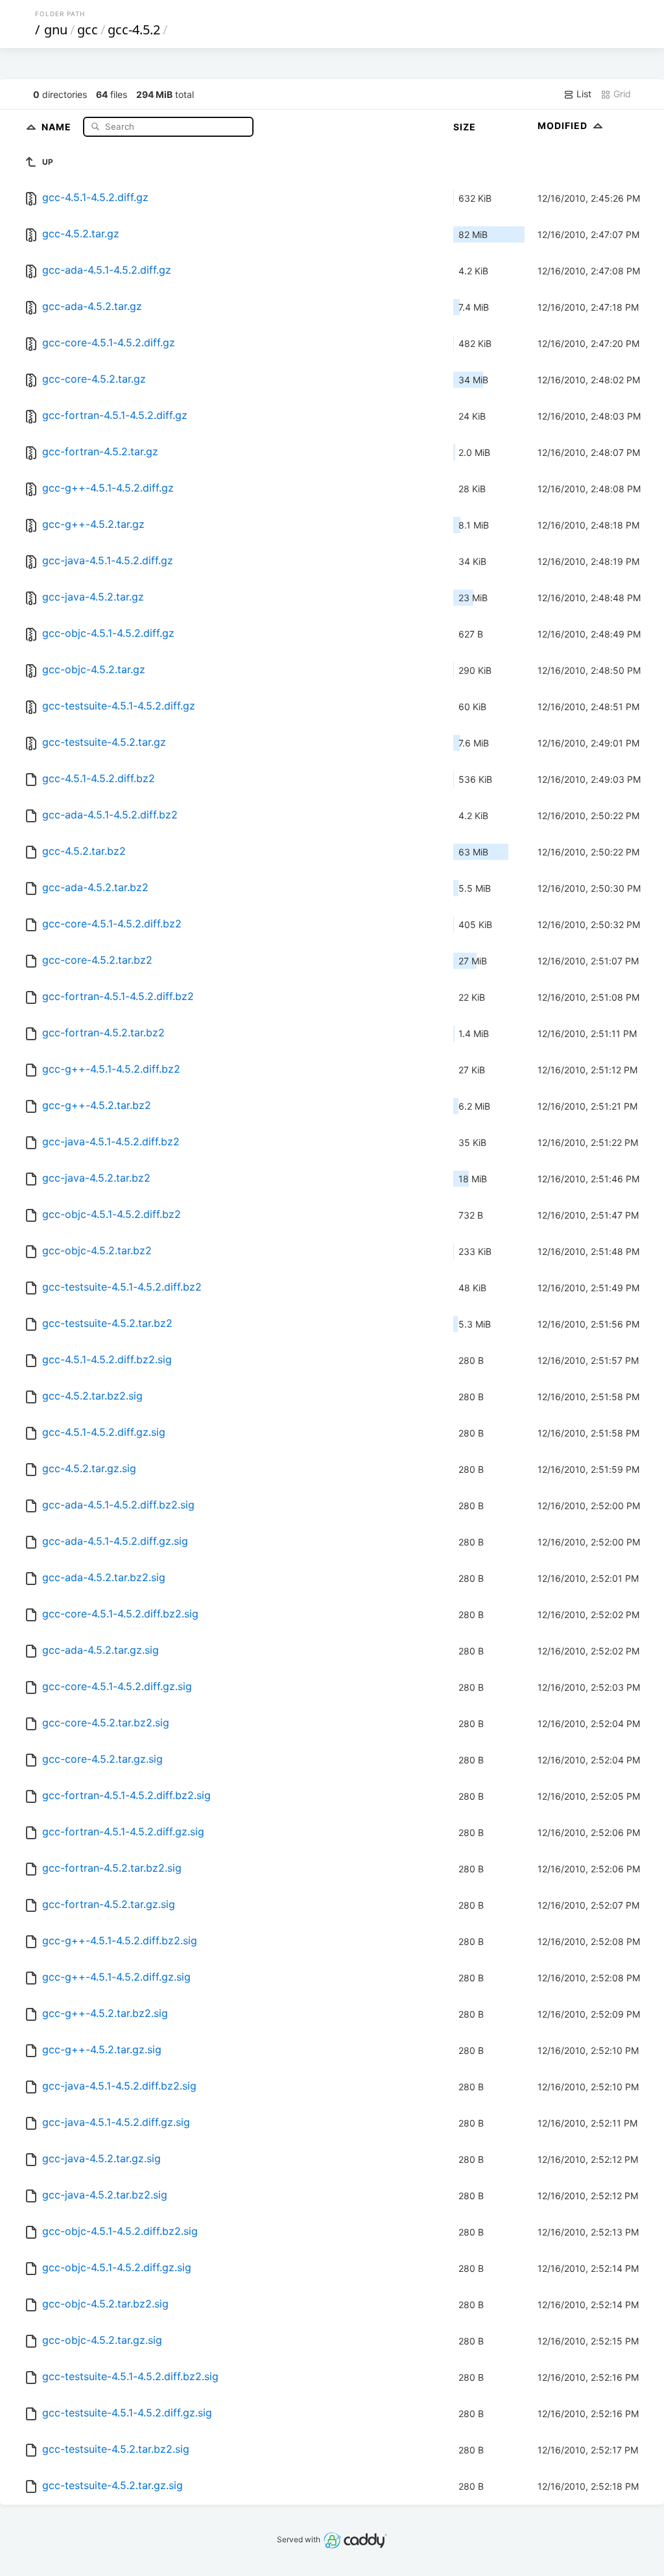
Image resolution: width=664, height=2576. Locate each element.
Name (58, 126)
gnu (56, 30)
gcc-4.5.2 (134, 30)
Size (465, 127)
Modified (564, 125)
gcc (88, 30)
